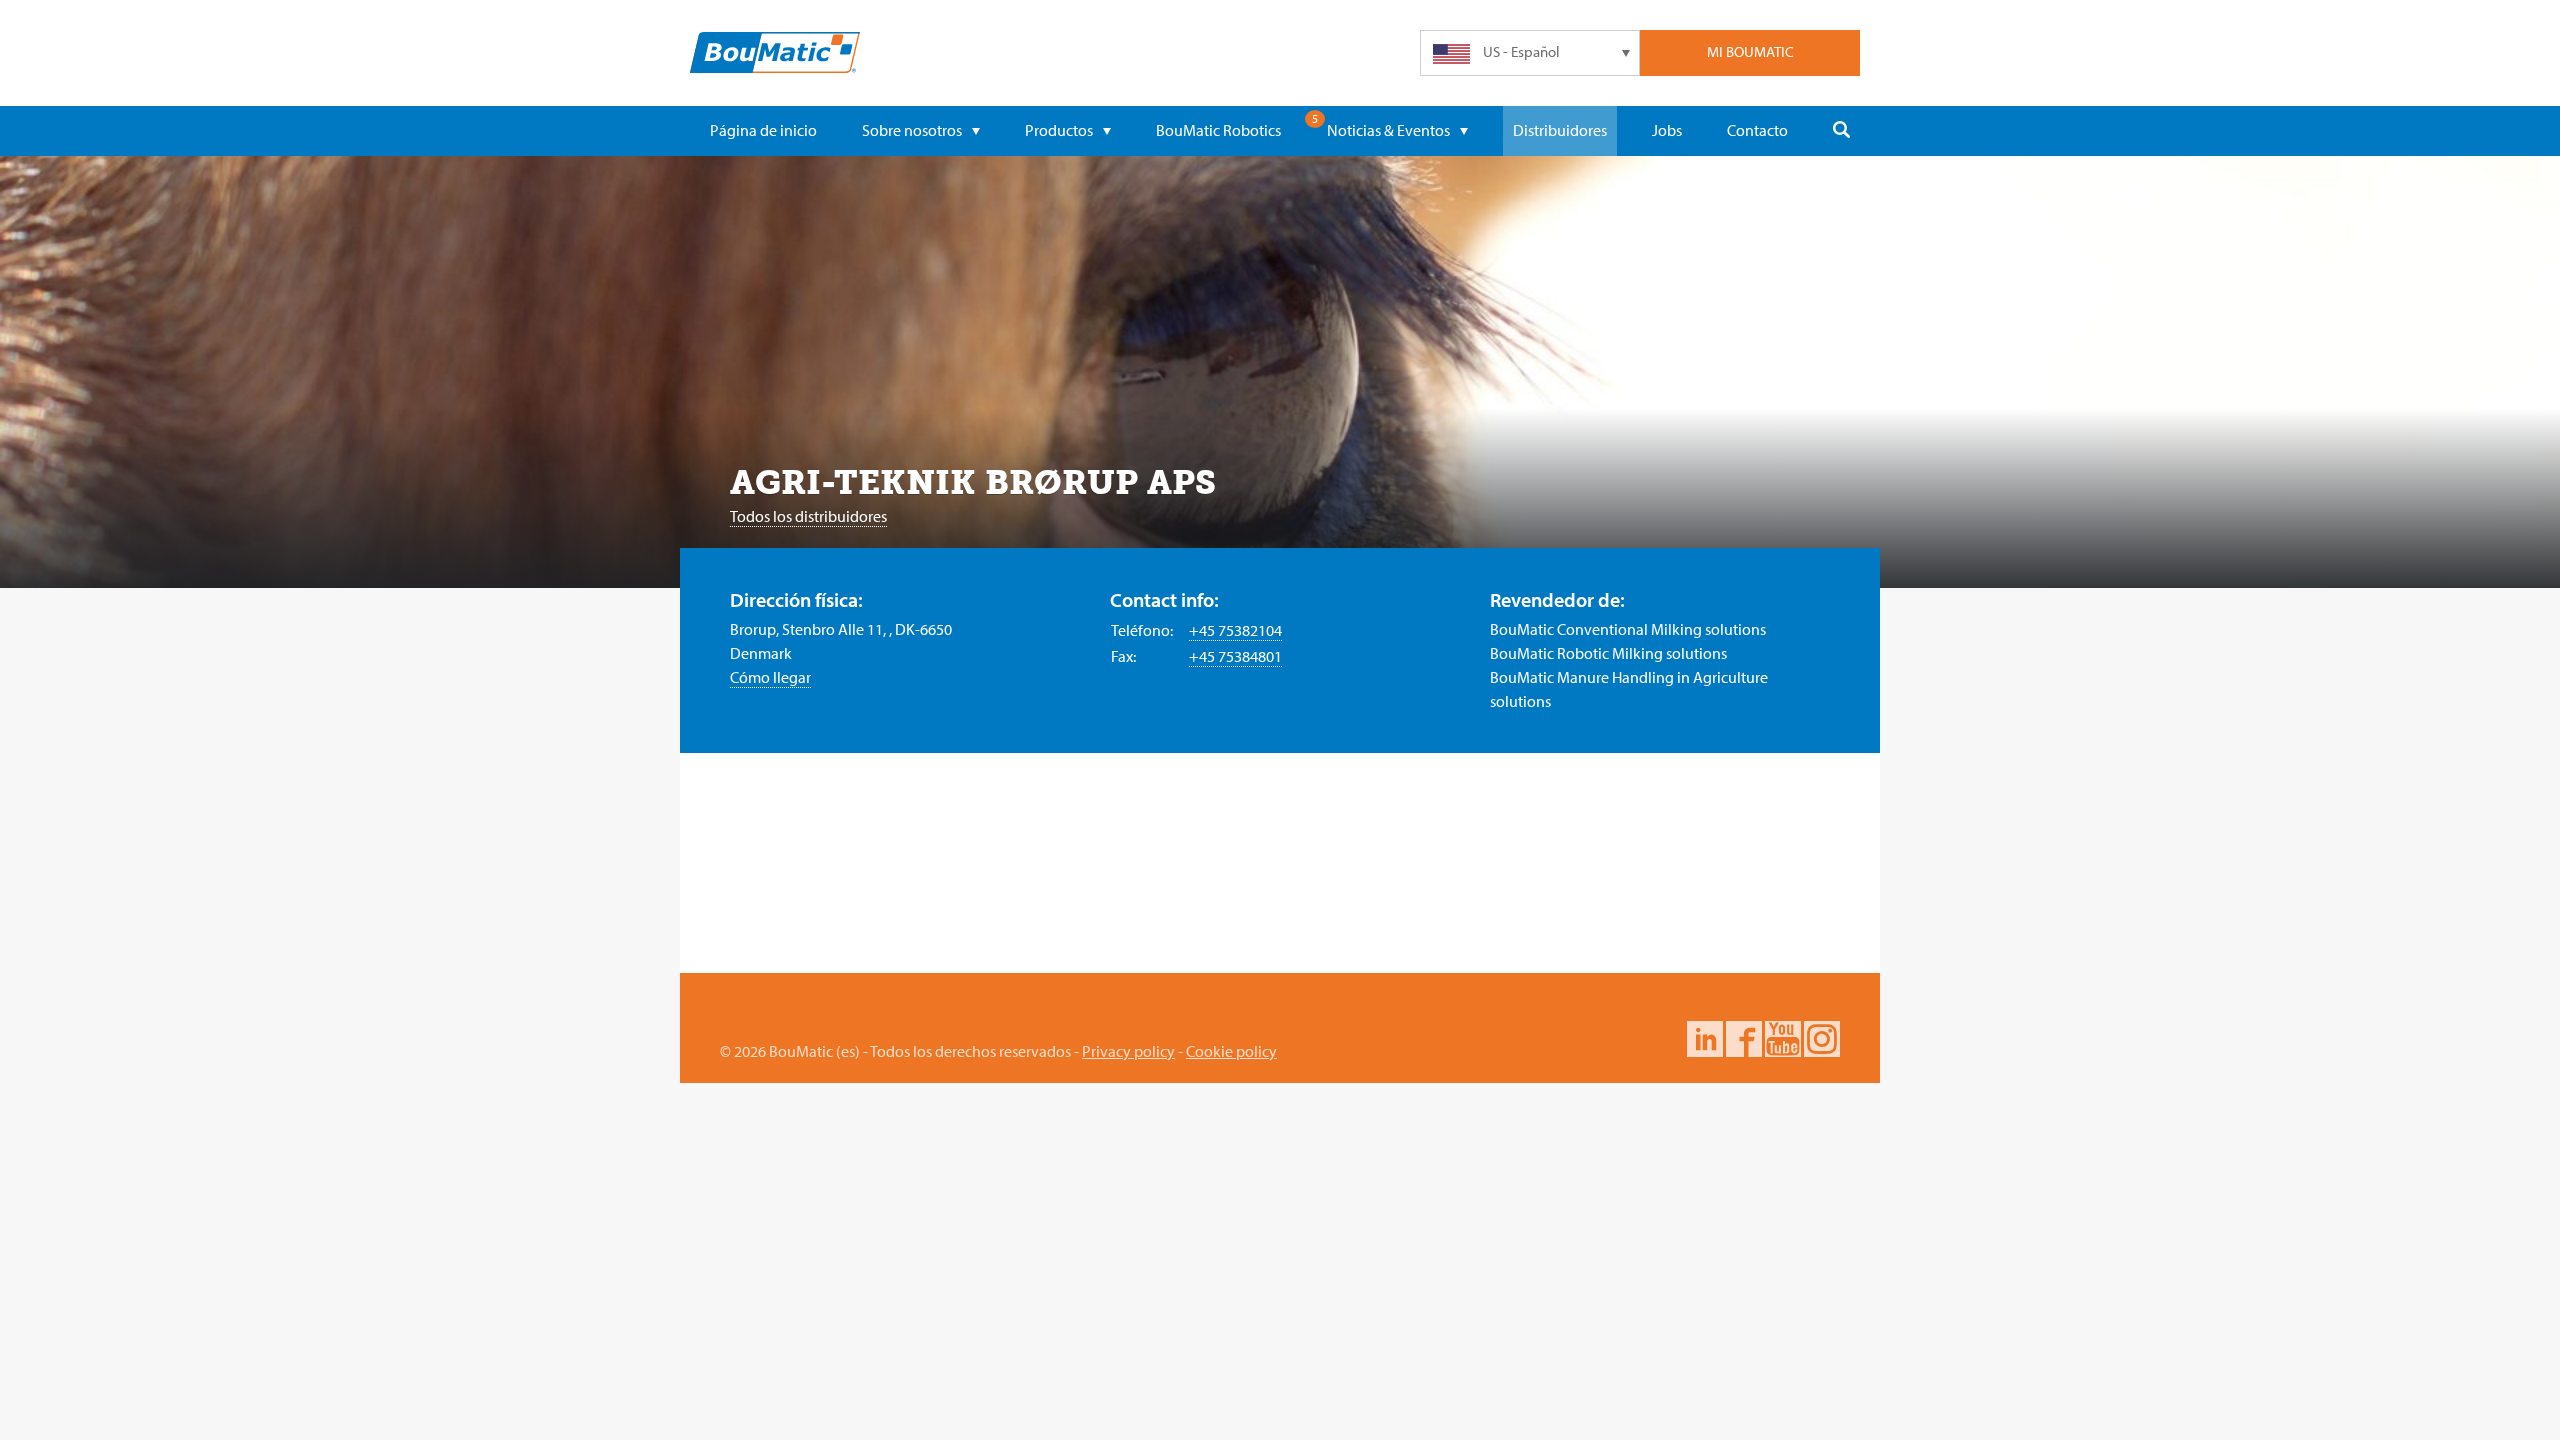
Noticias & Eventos (1388, 130)
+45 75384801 (1235, 656)
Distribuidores (1560, 130)
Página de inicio (763, 130)
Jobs (1667, 130)
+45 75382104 (1235, 630)
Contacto (1757, 130)
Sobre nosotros (912, 130)
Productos (1059, 130)
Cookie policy (1231, 1051)
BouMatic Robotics (1218, 130)
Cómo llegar (770, 677)
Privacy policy (1128, 1051)
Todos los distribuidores (808, 516)
